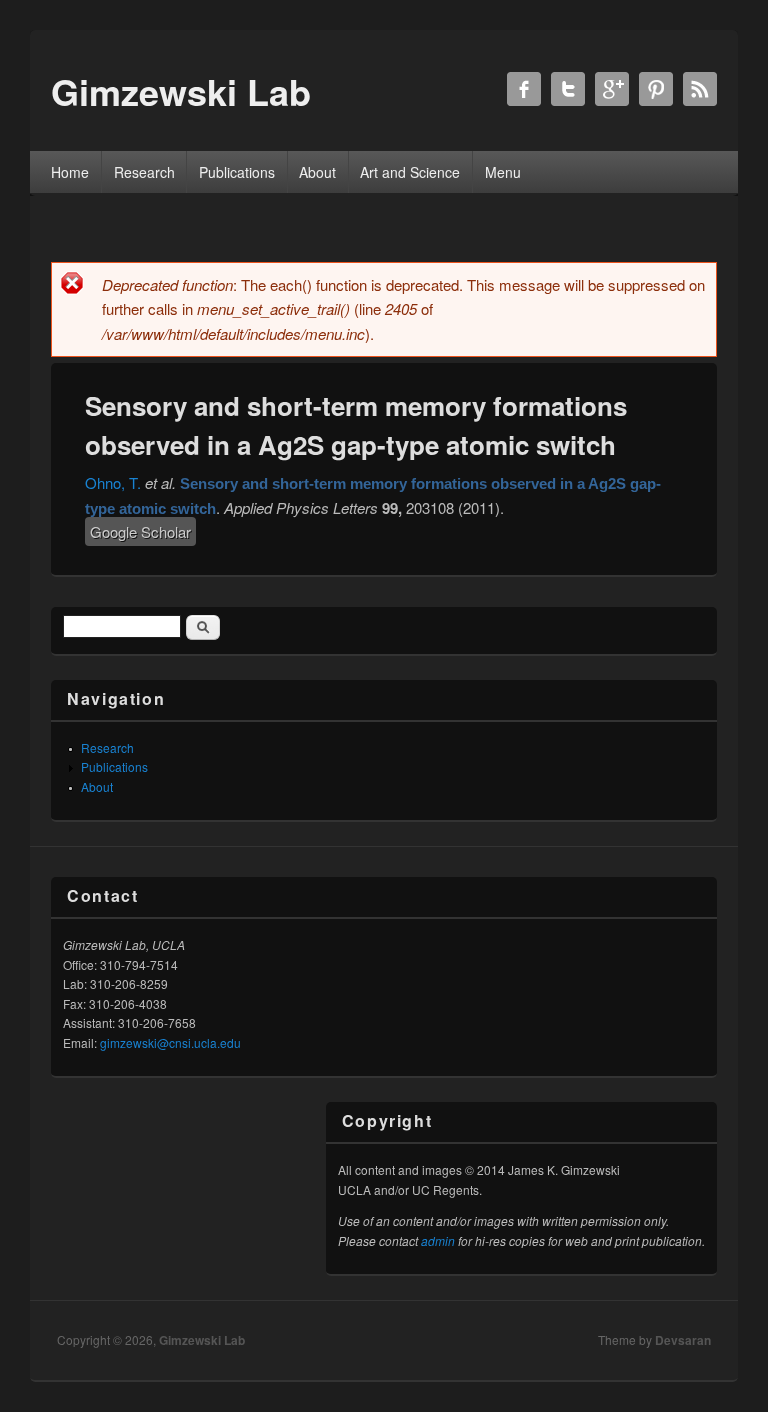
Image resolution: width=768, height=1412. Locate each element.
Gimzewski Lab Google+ (612, 89)
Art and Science (410, 172)
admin (438, 1240)
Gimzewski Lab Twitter (568, 89)
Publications (237, 172)
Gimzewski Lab (202, 1340)
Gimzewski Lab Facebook (524, 89)
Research (144, 172)
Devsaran (683, 1340)
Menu (503, 172)
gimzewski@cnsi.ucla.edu (170, 1042)
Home (70, 172)
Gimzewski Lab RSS (700, 89)
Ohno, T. (113, 482)
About (317, 172)
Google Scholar (140, 531)
